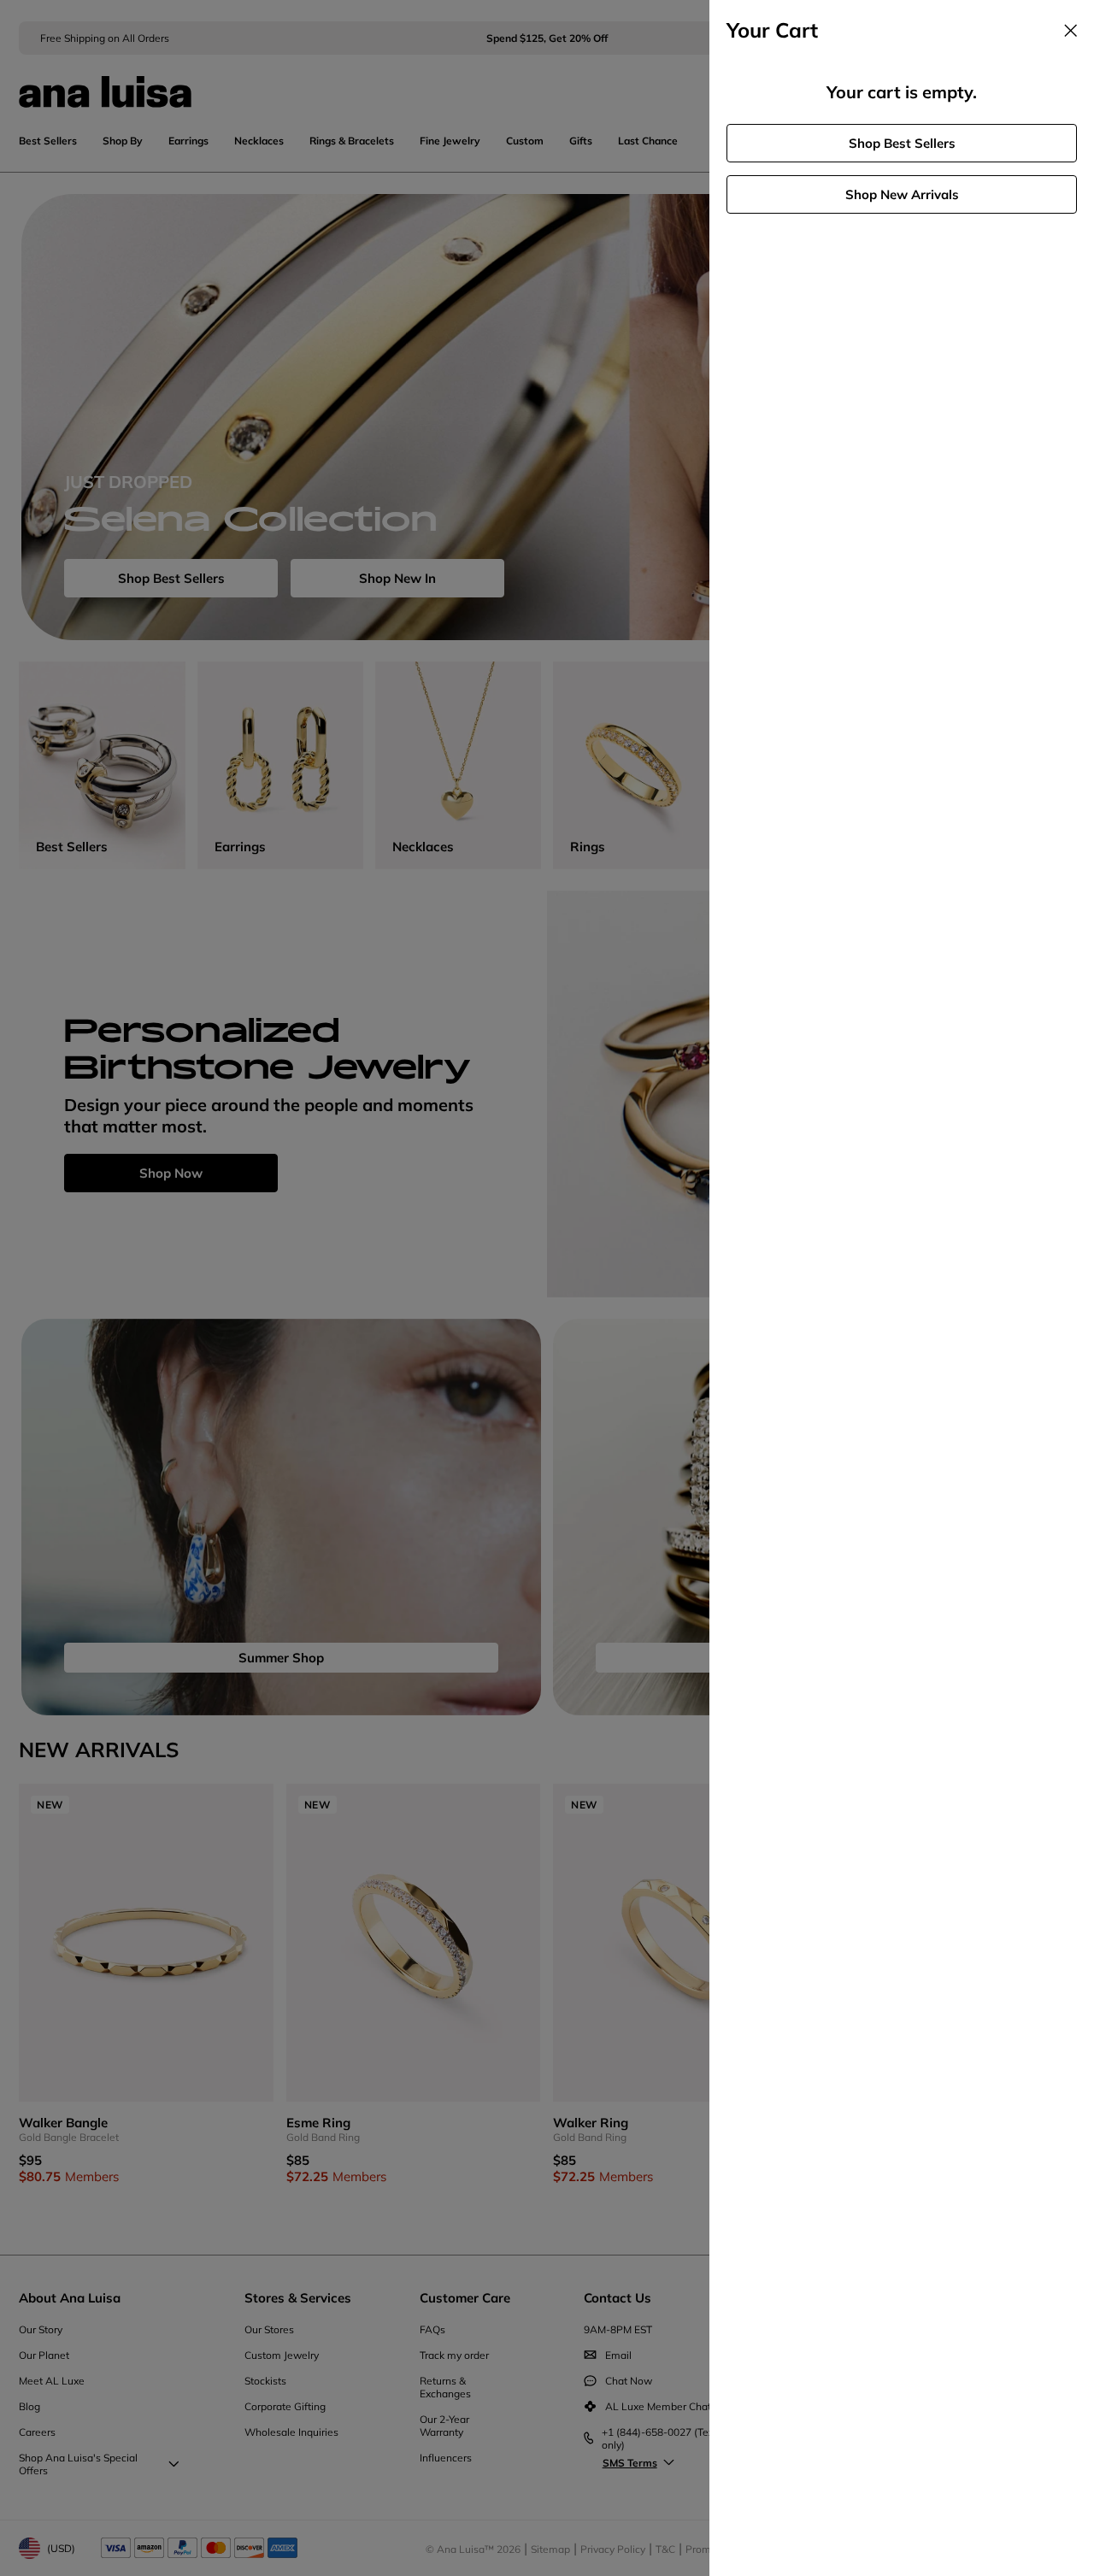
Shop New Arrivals (902, 194)
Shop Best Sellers (902, 143)
